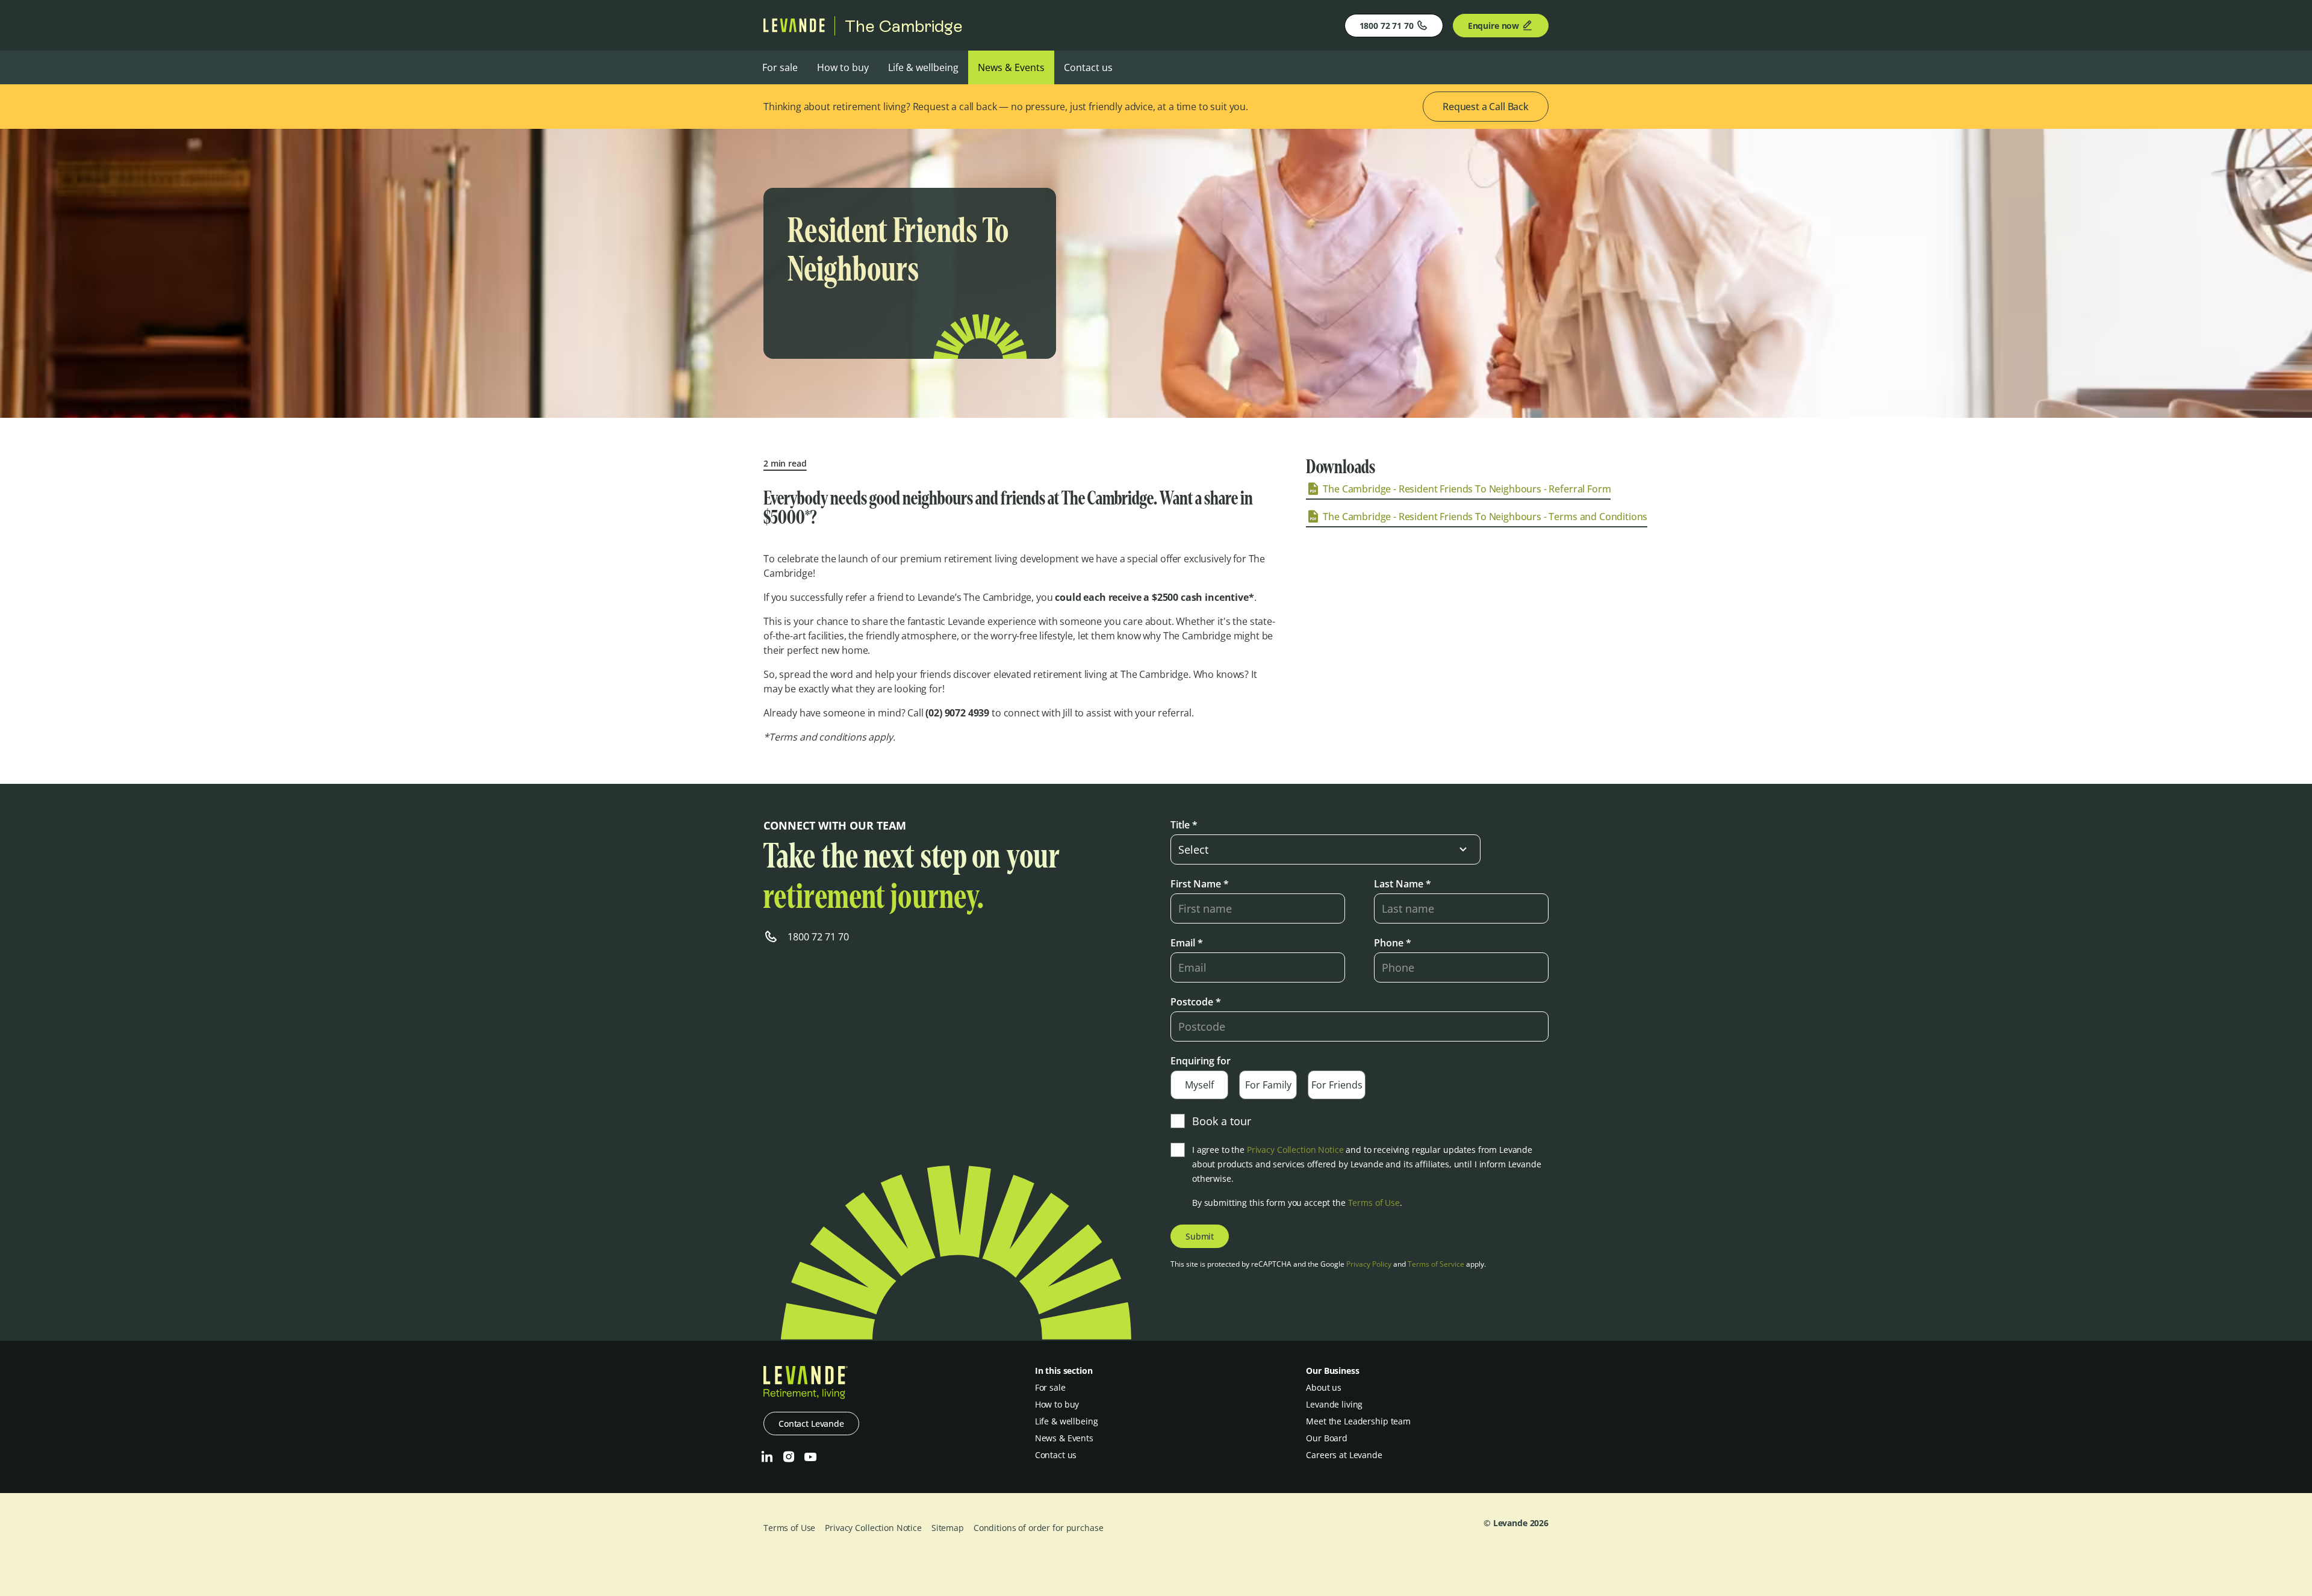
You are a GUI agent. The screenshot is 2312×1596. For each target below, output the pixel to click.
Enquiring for (1201, 1061)
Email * (1187, 943)
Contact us (1088, 67)
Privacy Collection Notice (1295, 1150)
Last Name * (1403, 884)
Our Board (1327, 1438)
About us (1324, 1387)
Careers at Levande (1344, 1455)
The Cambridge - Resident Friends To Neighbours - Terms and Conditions (1485, 517)
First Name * (1200, 884)
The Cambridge (904, 26)
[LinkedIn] (767, 1457)
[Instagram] (789, 1457)
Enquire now (1493, 26)
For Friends (1337, 1085)
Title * (1184, 825)
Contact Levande (811, 1424)
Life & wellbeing (923, 67)
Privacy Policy (1369, 1264)
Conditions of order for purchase (1039, 1528)
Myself (1199, 1085)
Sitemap (948, 1528)
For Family (1268, 1085)
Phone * (1393, 943)
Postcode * (1196, 1002)
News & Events (1011, 67)
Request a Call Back (1486, 107)
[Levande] (794, 29)
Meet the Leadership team (1358, 1421)
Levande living (1334, 1404)
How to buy (843, 67)
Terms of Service (1436, 1264)
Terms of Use (1374, 1203)
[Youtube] (810, 1457)
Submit (1200, 1236)
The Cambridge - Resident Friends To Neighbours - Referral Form (1467, 489)
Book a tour (1222, 1121)
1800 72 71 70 (1387, 26)
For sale (780, 67)
